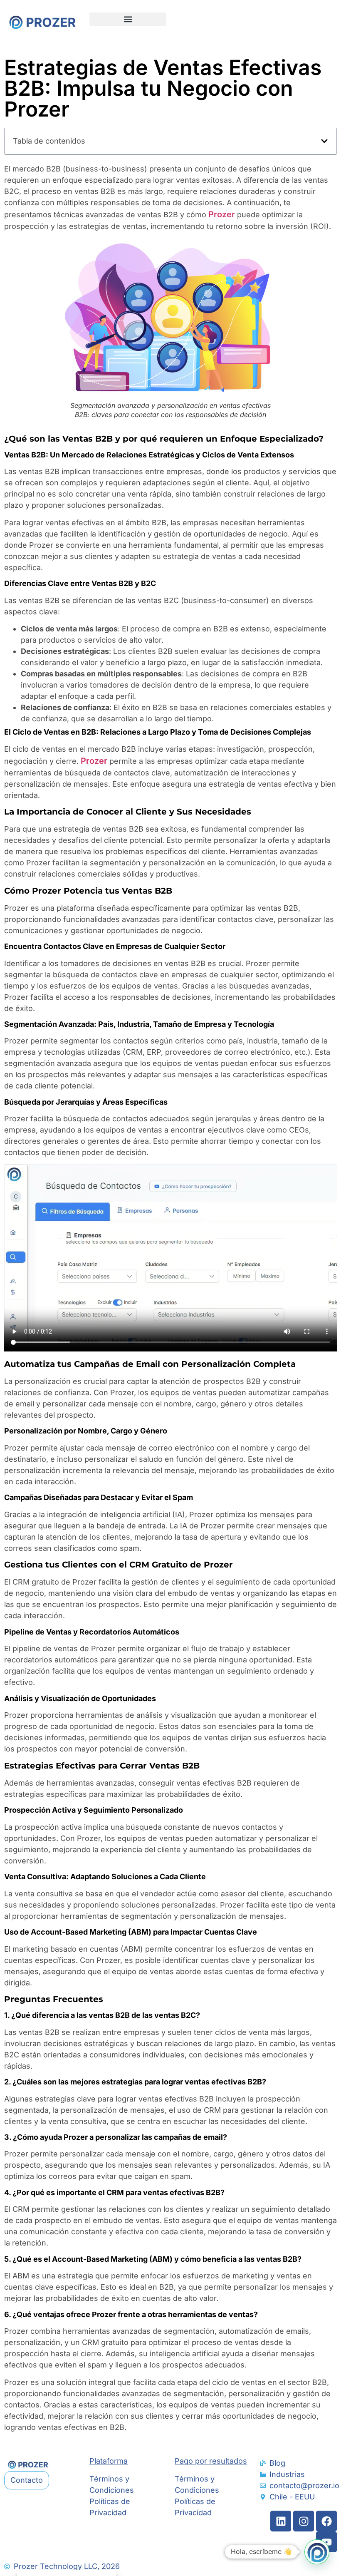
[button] (128, 19)
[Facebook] (326, 2521)
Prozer (222, 214)
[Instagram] (304, 2521)
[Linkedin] (281, 2521)
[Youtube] (326, 2542)
